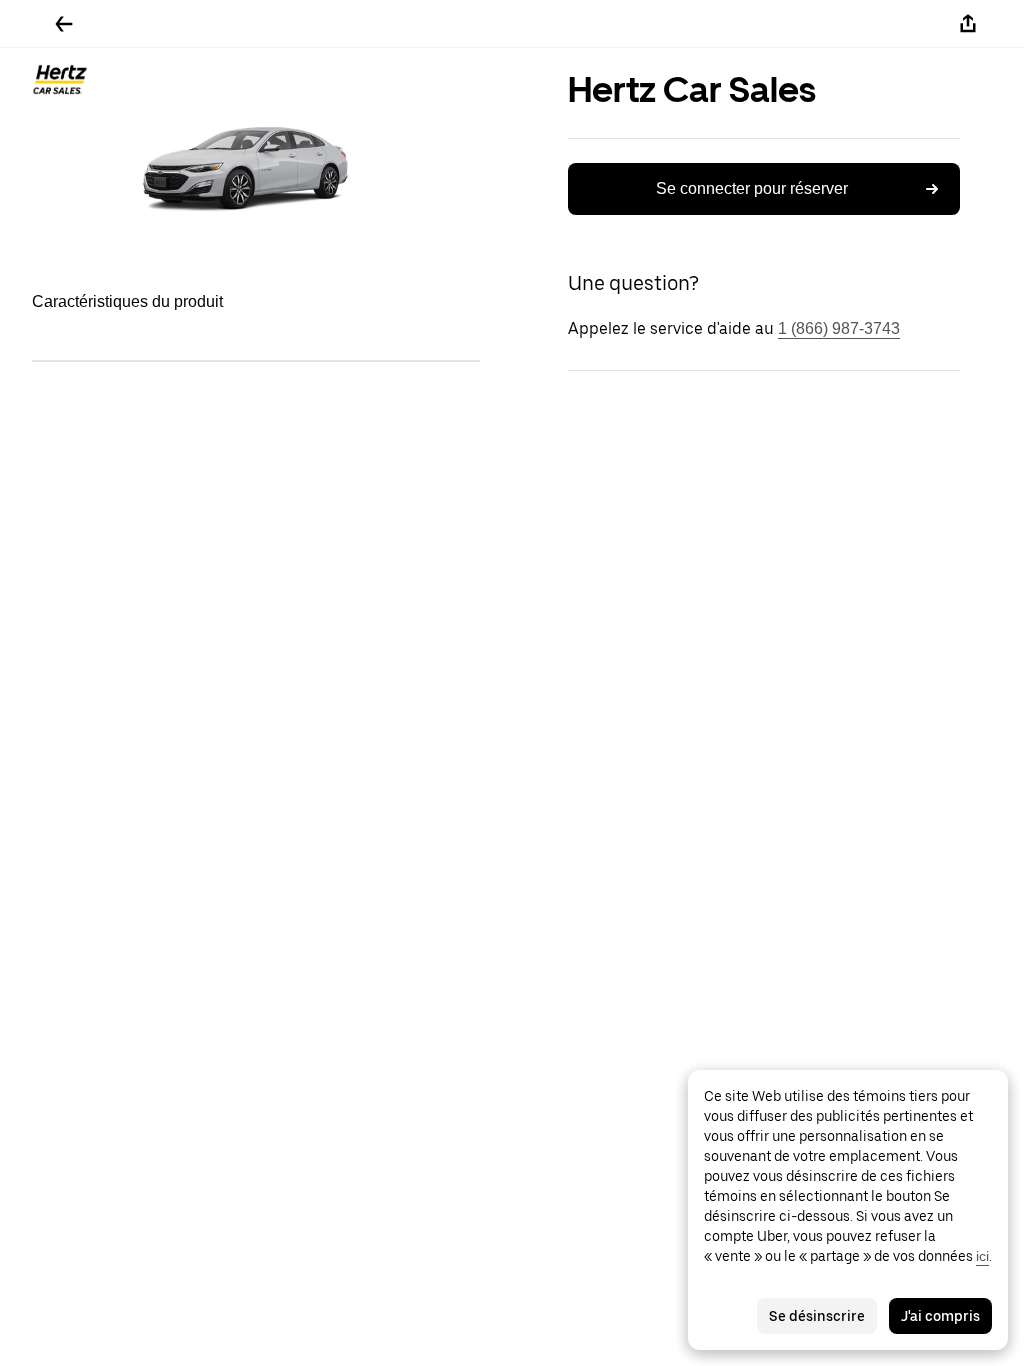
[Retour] (64, 24)
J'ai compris (940, 1316)
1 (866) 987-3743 (839, 328)
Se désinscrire (817, 1316)
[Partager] (968, 24)
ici (982, 1256)
